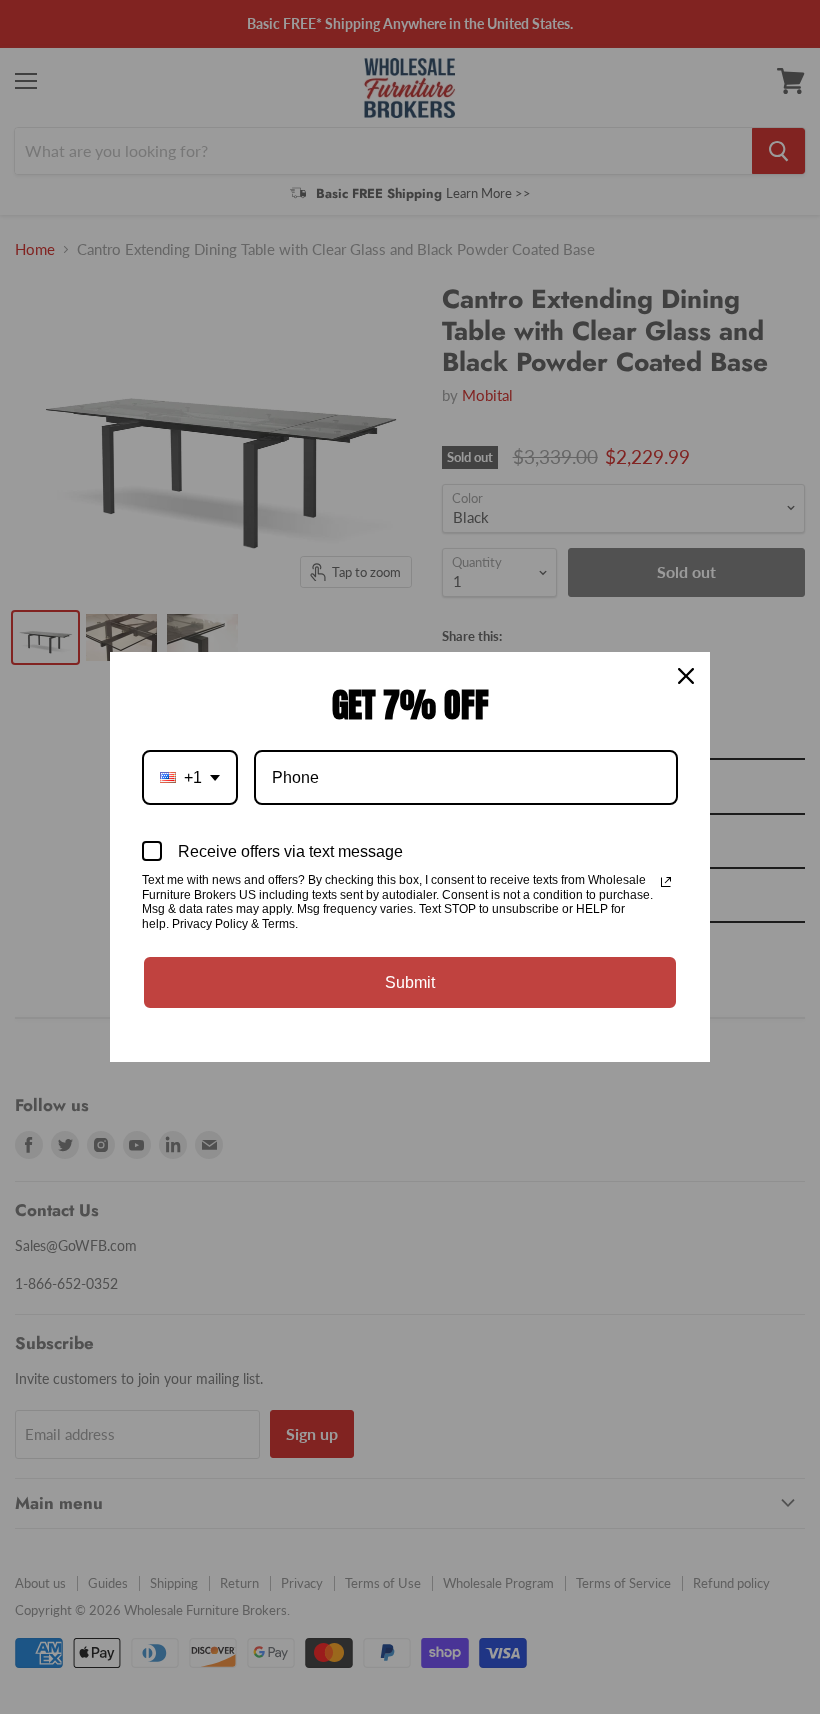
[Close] (686, 676)
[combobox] (190, 777)
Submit (410, 982)
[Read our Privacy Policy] (666, 882)
